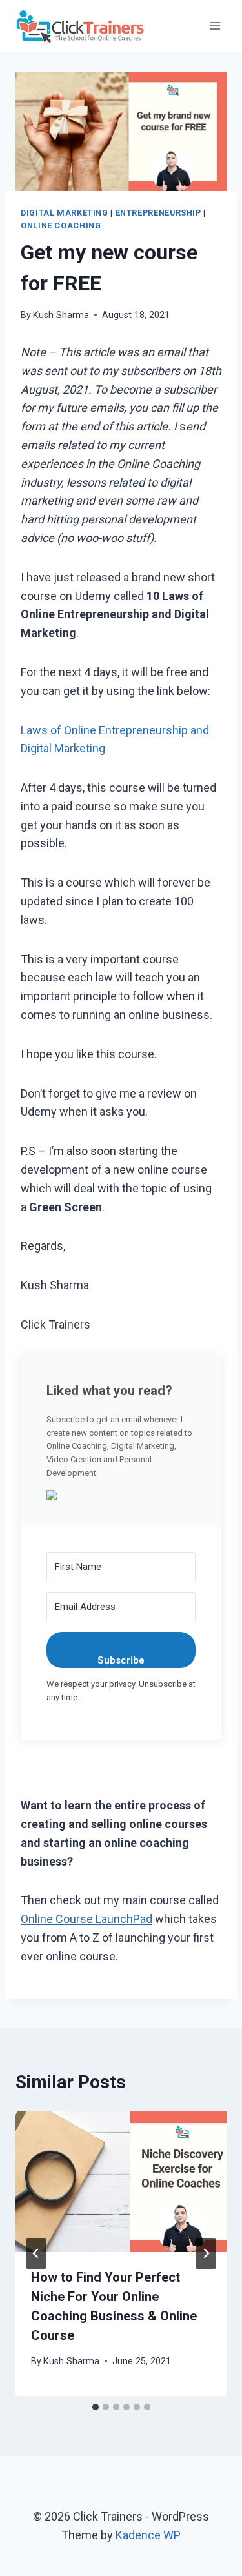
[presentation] (121, 2182)
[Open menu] (215, 25)
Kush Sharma (61, 315)
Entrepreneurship (158, 213)
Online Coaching (61, 226)
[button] (121, 1495)
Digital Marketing (65, 213)
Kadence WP (148, 2535)
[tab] (96, 2407)
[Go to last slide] (36, 2253)
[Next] (206, 2253)
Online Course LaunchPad (86, 1919)
